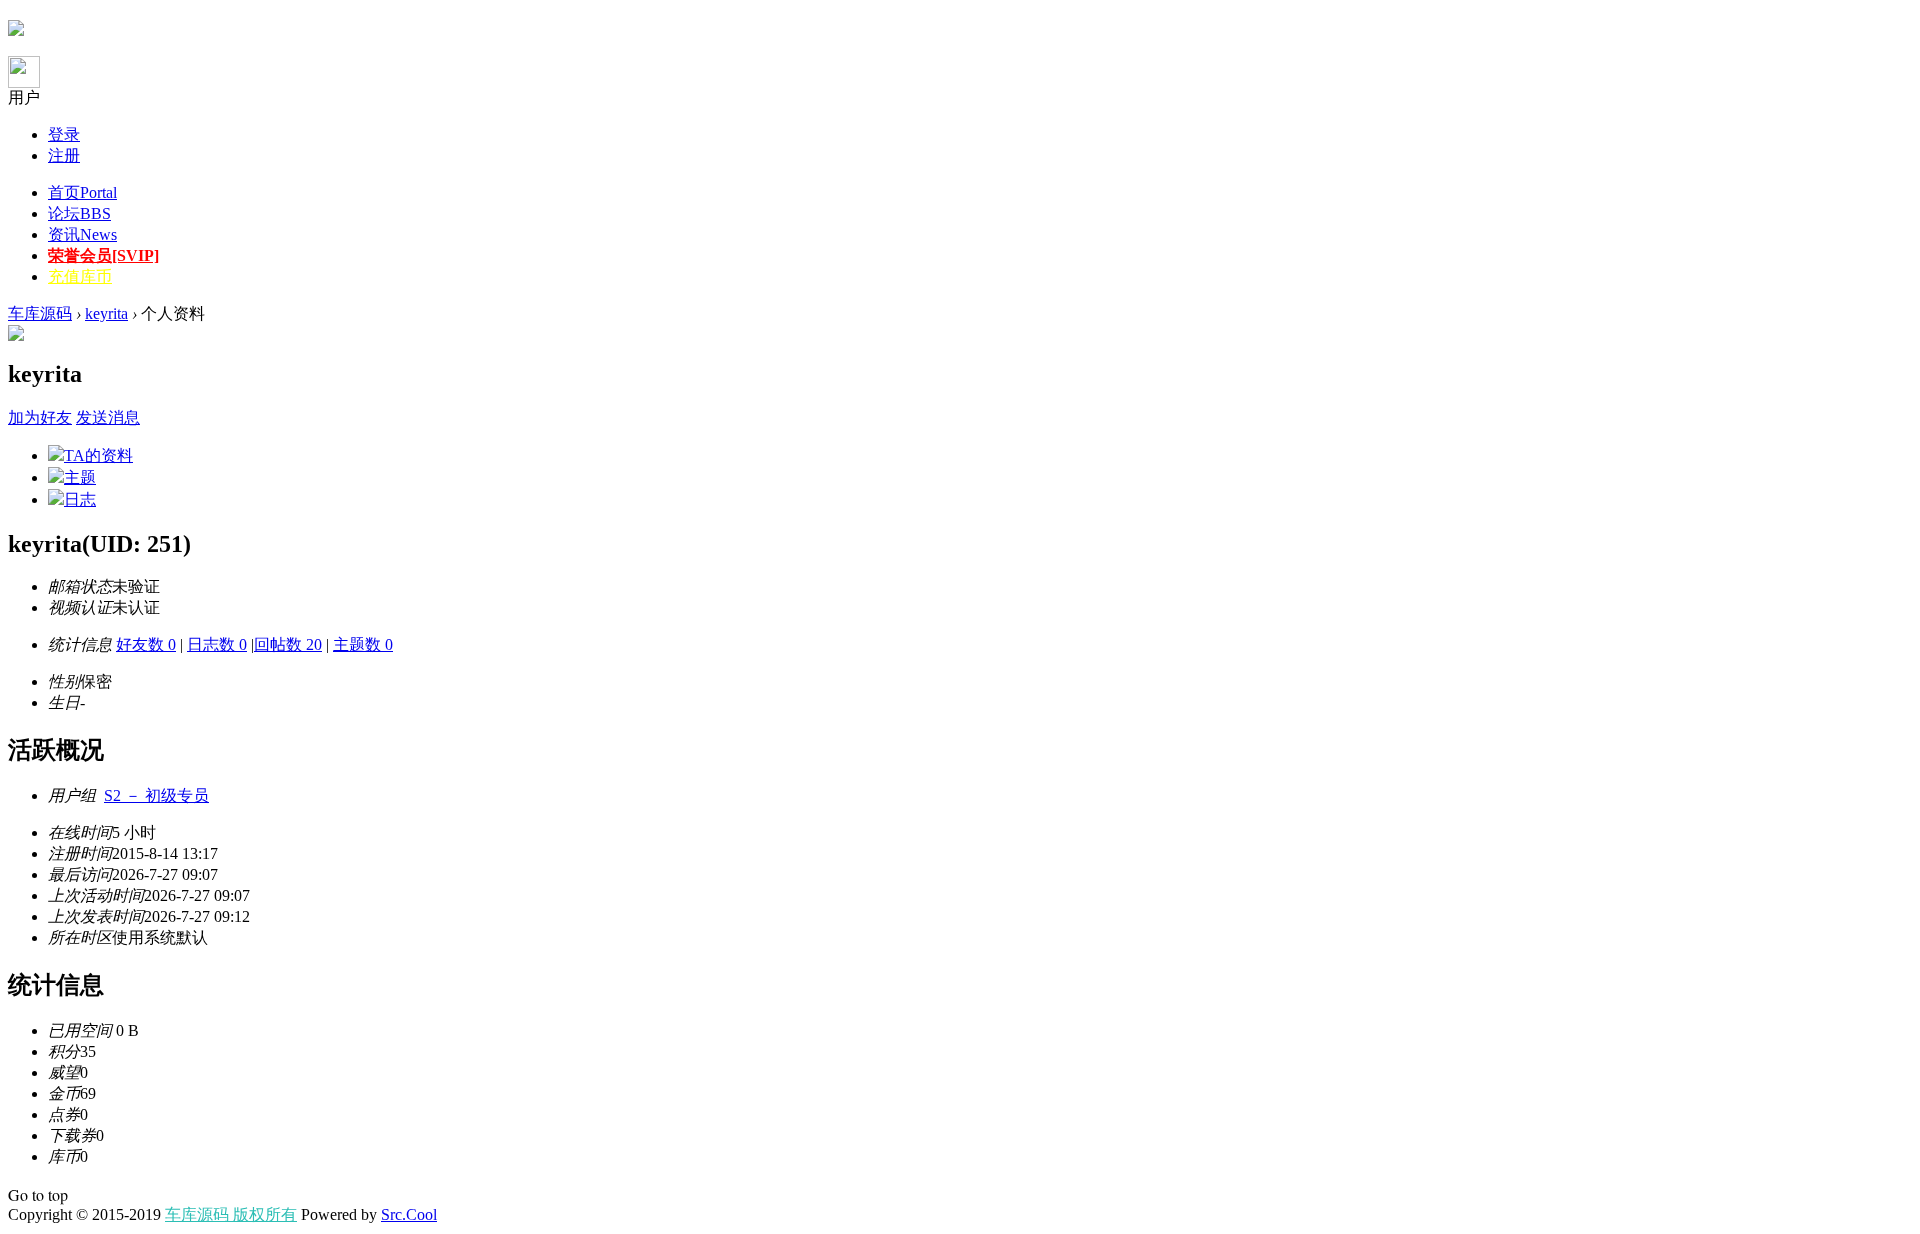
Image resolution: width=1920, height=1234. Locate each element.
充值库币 (80, 276)
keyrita (106, 313)
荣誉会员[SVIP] (103, 255)
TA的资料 (98, 455)
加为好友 (40, 417)
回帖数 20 (288, 644)
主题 (80, 477)
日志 (80, 499)
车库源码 (40, 313)
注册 (64, 155)
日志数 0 (217, 644)
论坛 (79, 213)
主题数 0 (363, 644)
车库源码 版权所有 (231, 1214)
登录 (64, 134)
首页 (82, 192)
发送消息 (108, 417)
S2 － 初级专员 (156, 795)
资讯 (82, 234)
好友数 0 (146, 644)
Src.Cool (409, 1214)
